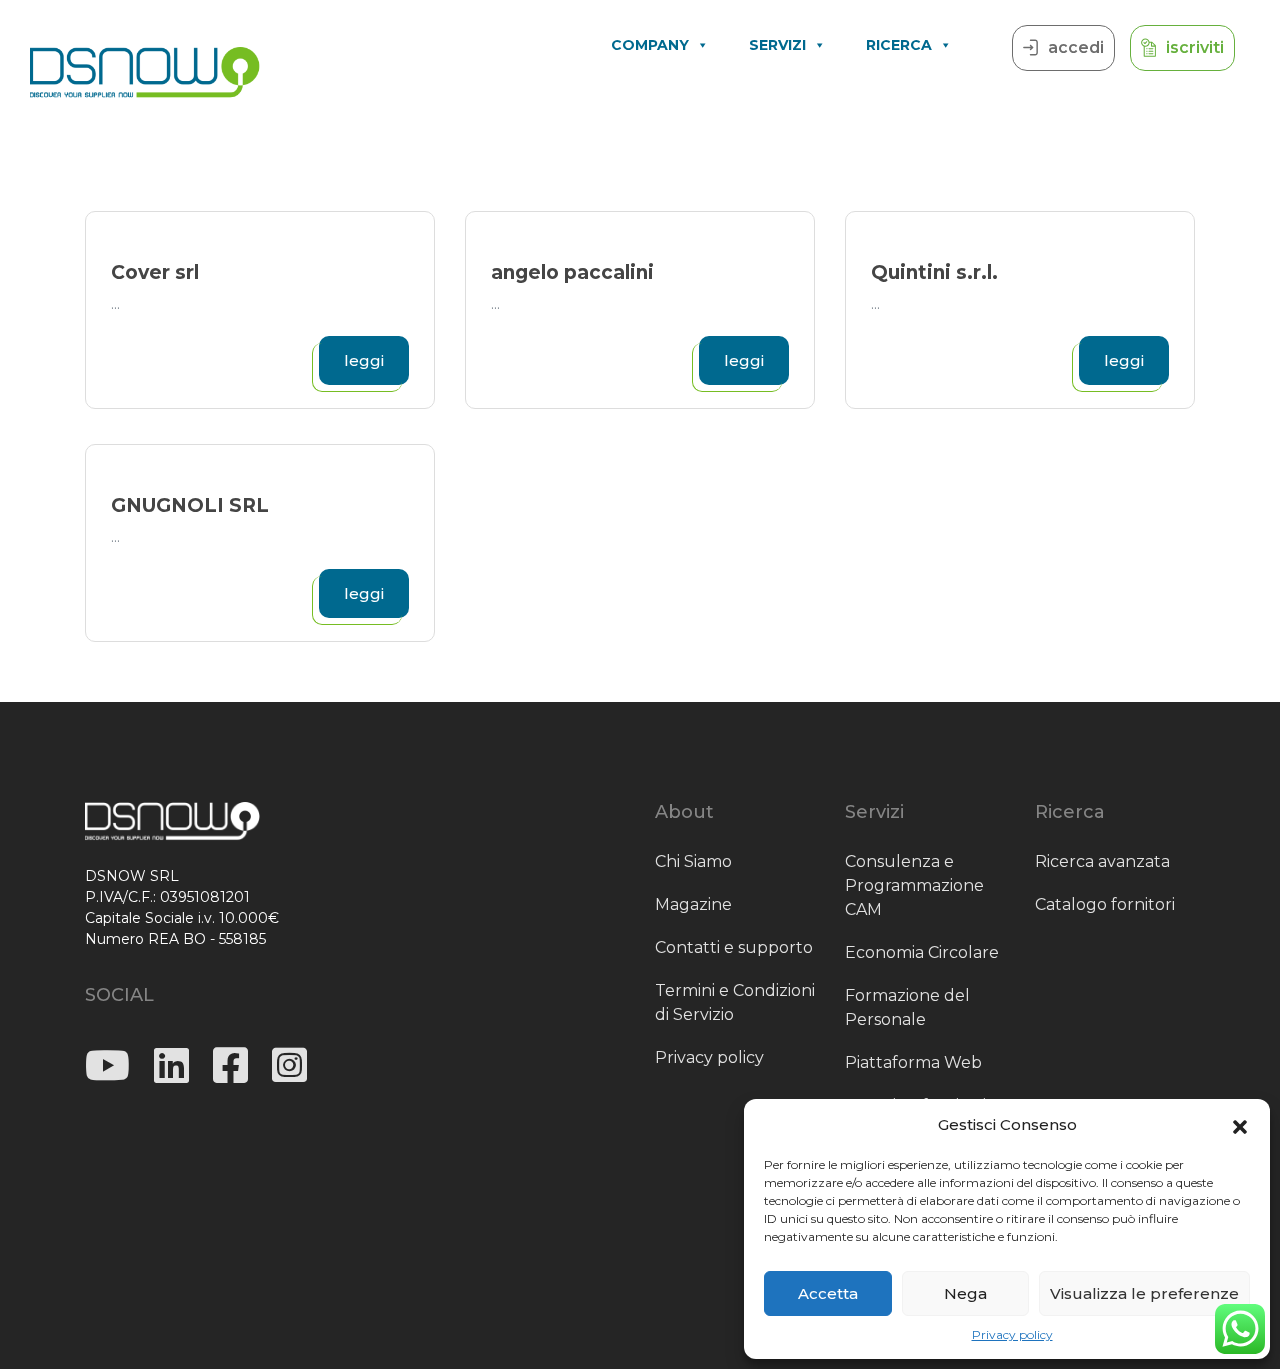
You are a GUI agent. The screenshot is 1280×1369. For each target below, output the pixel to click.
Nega (965, 1293)
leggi (364, 360)
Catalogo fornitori (1105, 904)
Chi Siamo (693, 861)
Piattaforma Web (913, 1062)
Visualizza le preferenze (1144, 1293)
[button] (1240, 1125)
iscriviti (1195, 47)
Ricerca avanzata (1102, 861)
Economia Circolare (922, 952)
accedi (1076, 47)
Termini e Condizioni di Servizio (735, 1002)
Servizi (777, 45)
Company (650, 45)
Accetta (828, 1293)
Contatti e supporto (734, 947)
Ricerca (899, 45)
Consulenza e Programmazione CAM (914, 885)
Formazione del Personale (907, 1007)
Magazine (693, 904)
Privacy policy (1012, 1334)
